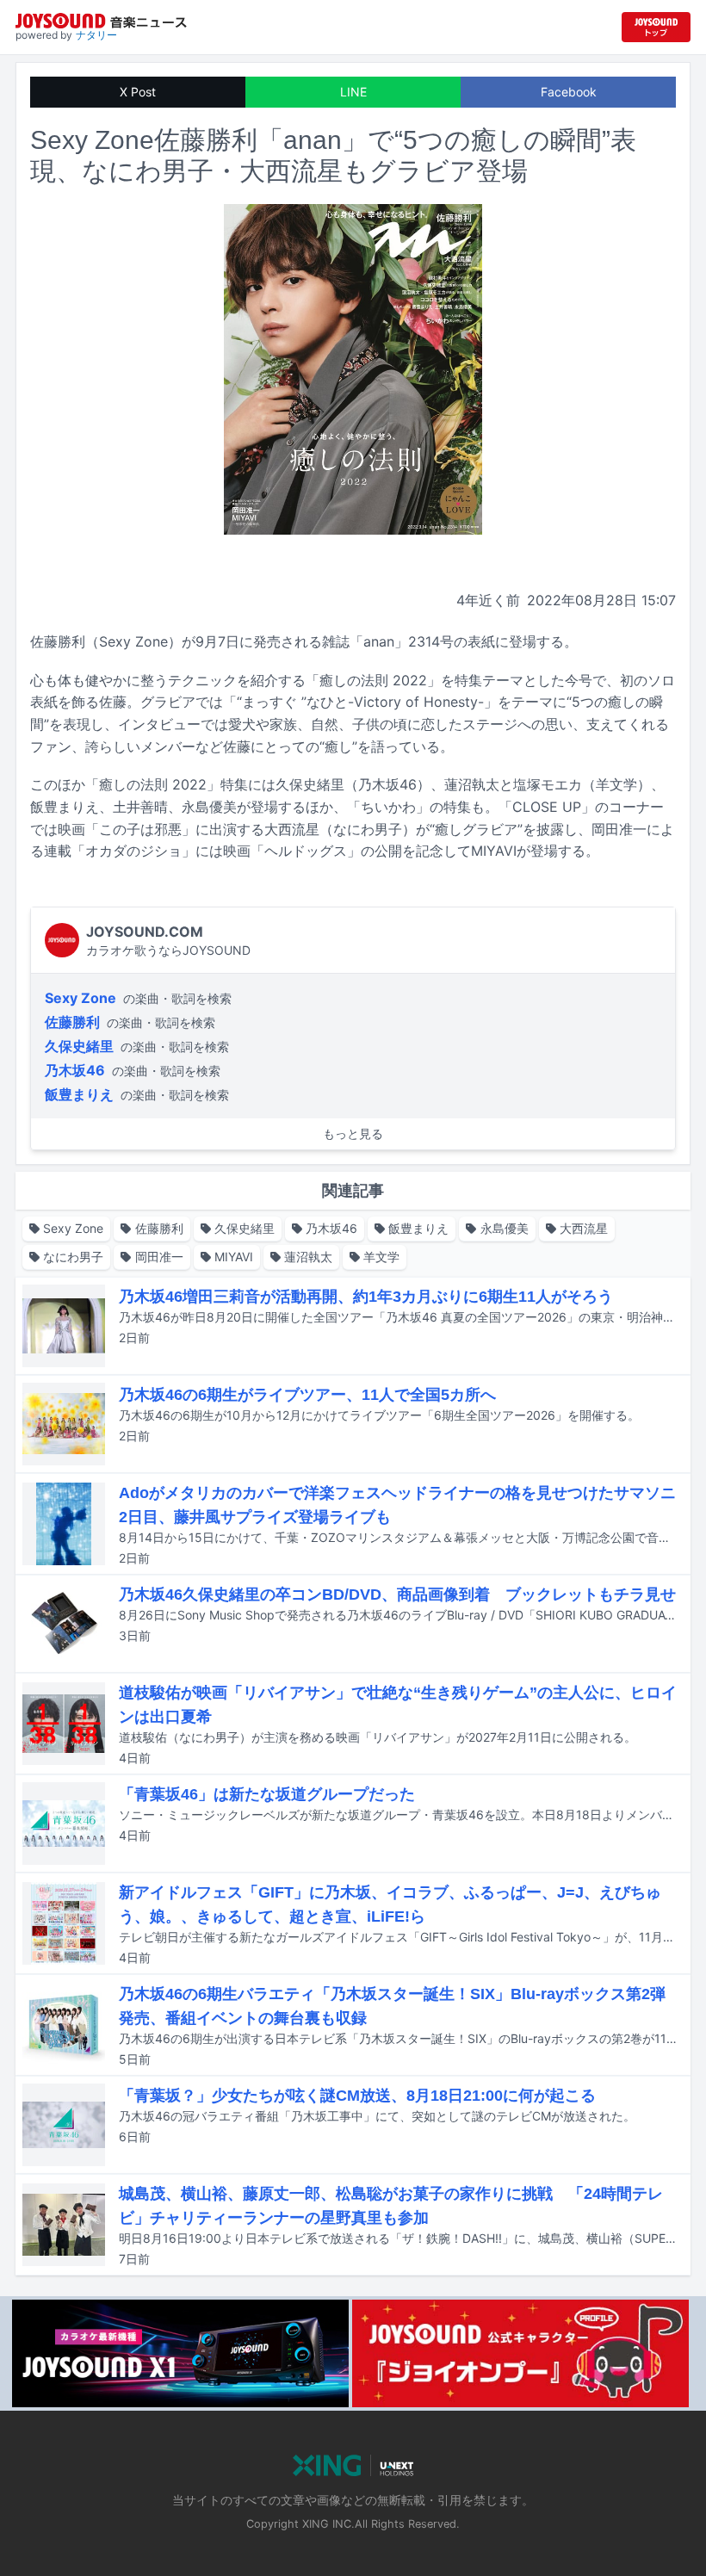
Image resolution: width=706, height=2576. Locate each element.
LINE (353, 92)
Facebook (569, 92)
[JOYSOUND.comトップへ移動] (656, 27)
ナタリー (96, 35)
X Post (138, 92)
